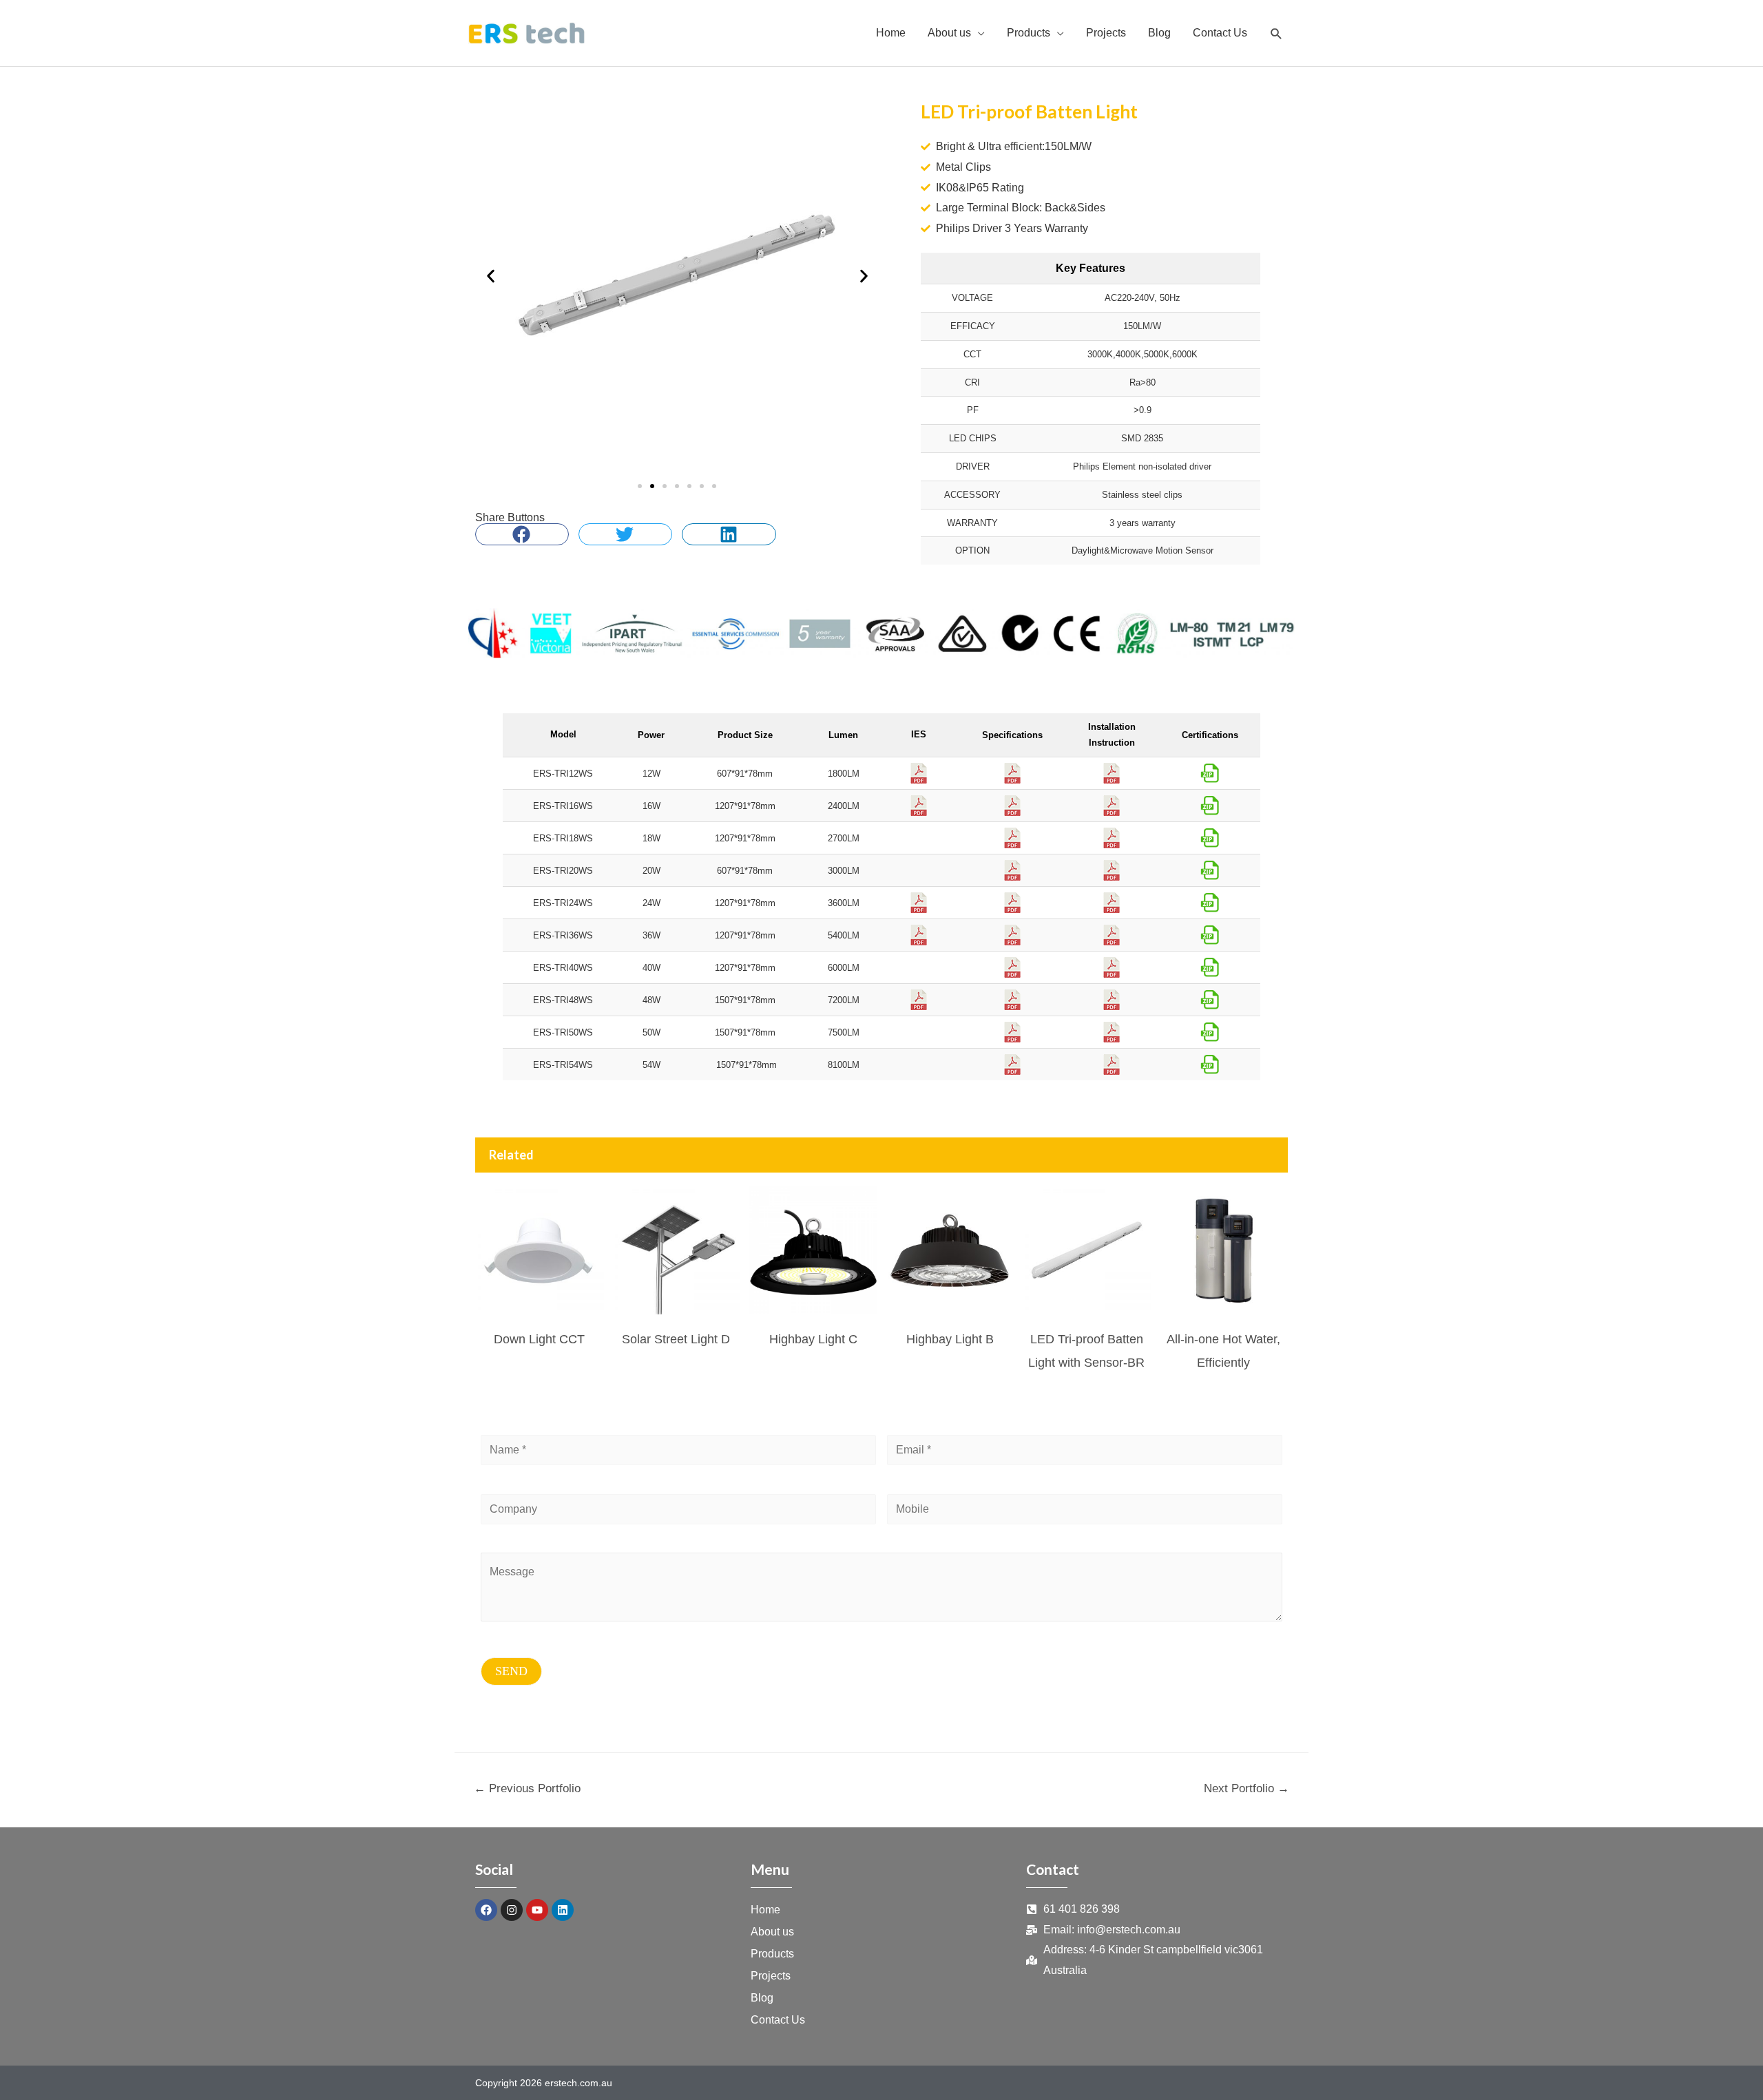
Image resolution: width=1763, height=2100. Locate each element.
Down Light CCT (539, 1339)
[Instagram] (512, 1910)
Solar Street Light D (676, 1339)
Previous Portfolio (527, 1788)
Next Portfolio (1246, 1788)
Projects (771, 1976)
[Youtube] (537, 1910)
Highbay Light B (950, 1339)
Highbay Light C (813, 1339)
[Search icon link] (1276, 33)
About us (772, 1932)
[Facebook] (486, 1910)
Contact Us (778, 2020)
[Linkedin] (563, 1910)
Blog (762, 1998)
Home (765, 1910)
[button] (491, 276)
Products (772, 1954)
